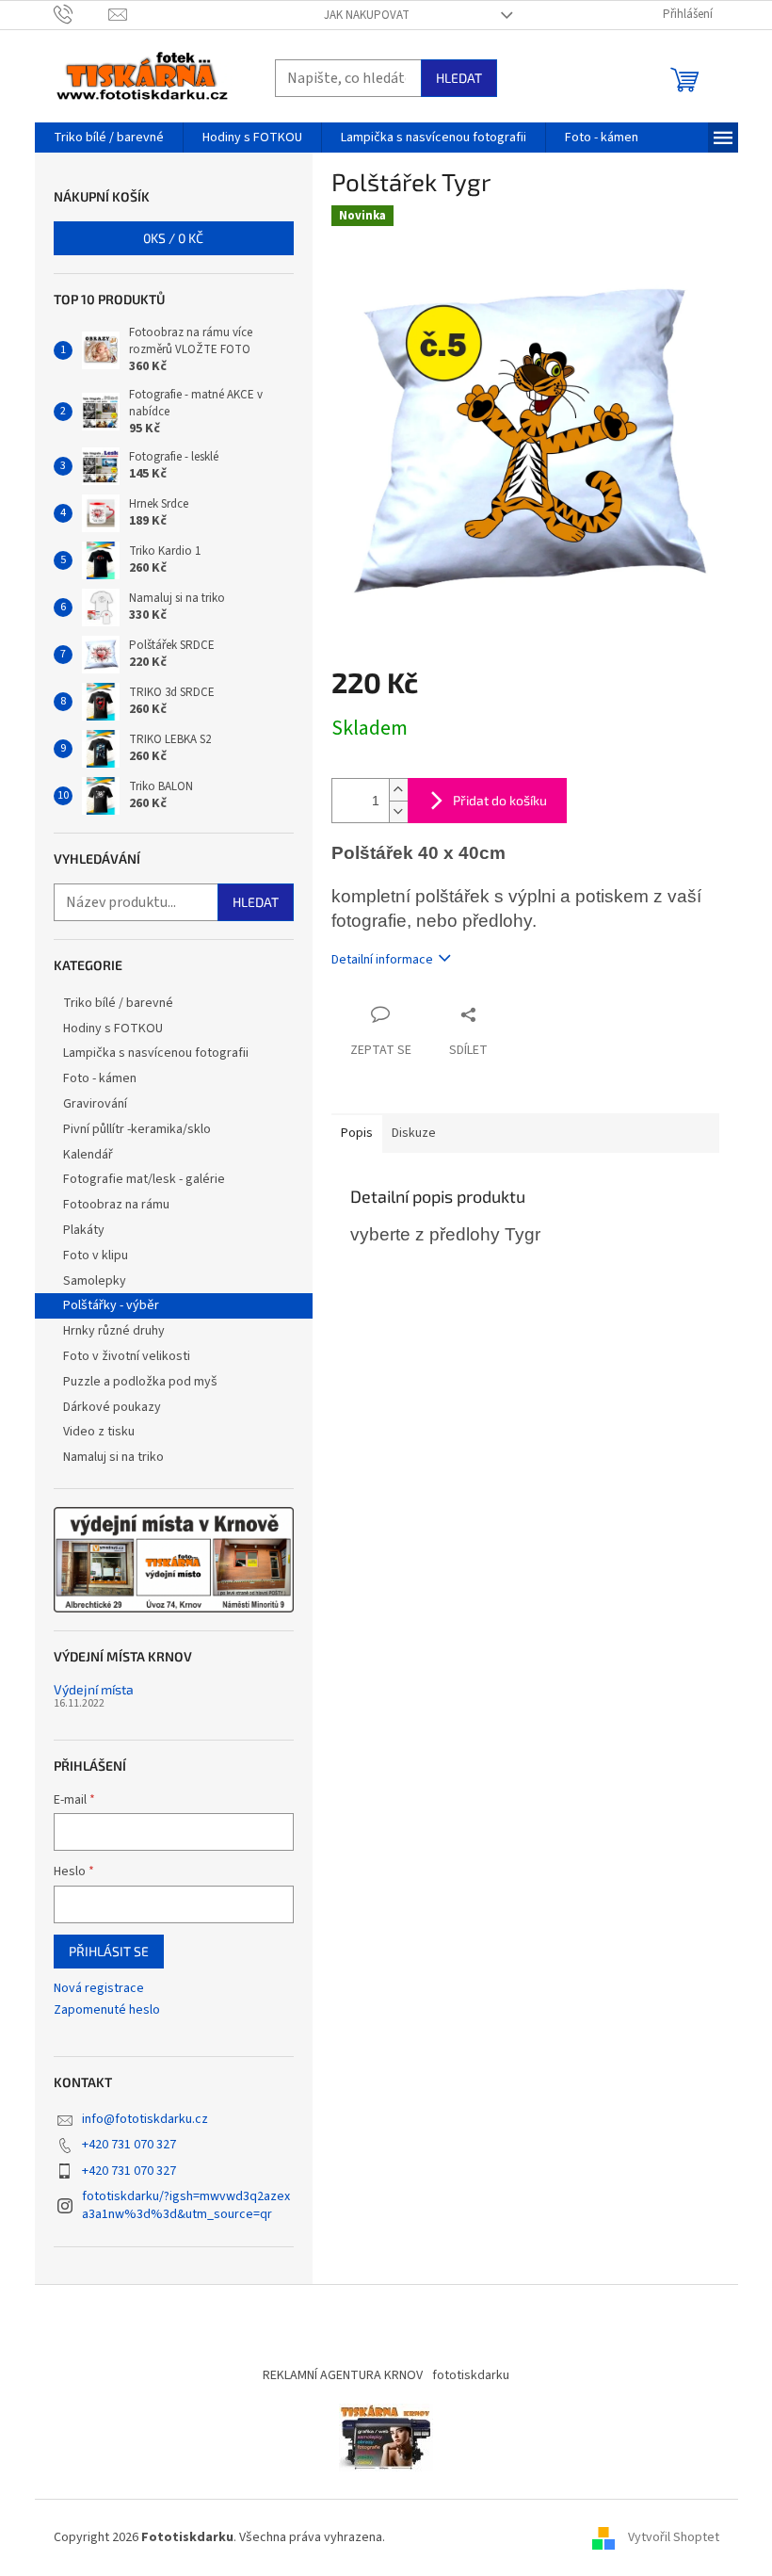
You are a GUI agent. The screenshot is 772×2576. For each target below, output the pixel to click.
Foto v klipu (96, 1256)
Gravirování (95, 1104)
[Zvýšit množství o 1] (398, 790)
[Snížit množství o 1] (398, 811)
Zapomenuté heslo (107, 2010)
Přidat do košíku (500, 800)
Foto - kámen (100, 1078)
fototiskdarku (471, 2375)
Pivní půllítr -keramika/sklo (137, 1129)
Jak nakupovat (367, 15)
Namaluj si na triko (113, 1457)
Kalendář (88, 1155)
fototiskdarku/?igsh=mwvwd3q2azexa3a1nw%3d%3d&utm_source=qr (186, 2205)
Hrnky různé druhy (114, 1331)
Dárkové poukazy (112, 1407)
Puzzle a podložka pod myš (140, 1382)
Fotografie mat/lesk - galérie (144, 1179)
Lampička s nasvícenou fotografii (156, 1053)
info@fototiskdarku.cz (145, 2119)
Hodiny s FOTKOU (113, 1029)
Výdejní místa (94, 1689)
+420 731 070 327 (129, 2145)
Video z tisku (99, 1432)
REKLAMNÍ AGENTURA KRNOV (343, 2375)
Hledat (459, 78)
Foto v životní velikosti (127, 1356)
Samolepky (95, 1281)
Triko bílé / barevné (118, 1003)
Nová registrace (99, 1989)
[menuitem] (109, 138)
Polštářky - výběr (111, 1305)
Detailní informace (382, 960)
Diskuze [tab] (414, 1133)
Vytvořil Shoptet (674, 2537)
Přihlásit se (109, 1951)
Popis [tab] (357, 1133)
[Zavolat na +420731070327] (81, 14)
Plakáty (84, 1230)
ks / (173, 238)
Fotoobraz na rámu (116, 1205)
